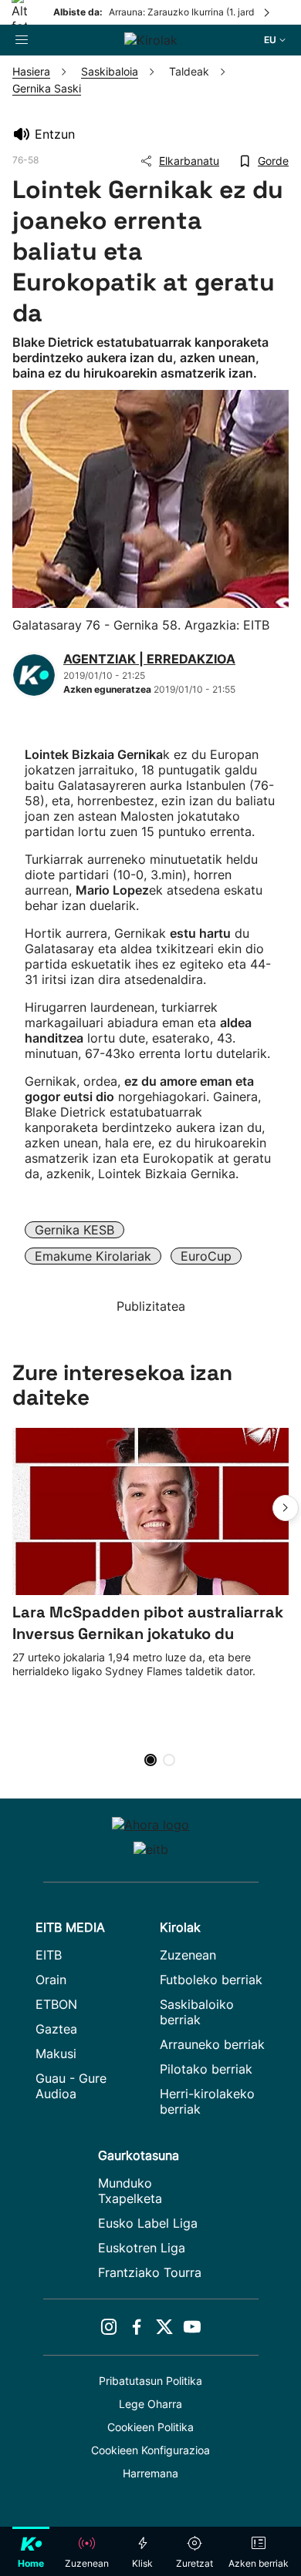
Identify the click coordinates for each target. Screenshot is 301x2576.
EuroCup (206, 1256)
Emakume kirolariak (93, 1256)
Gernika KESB (74, 1230)
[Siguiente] (268, 12)
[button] (286, 1508)
